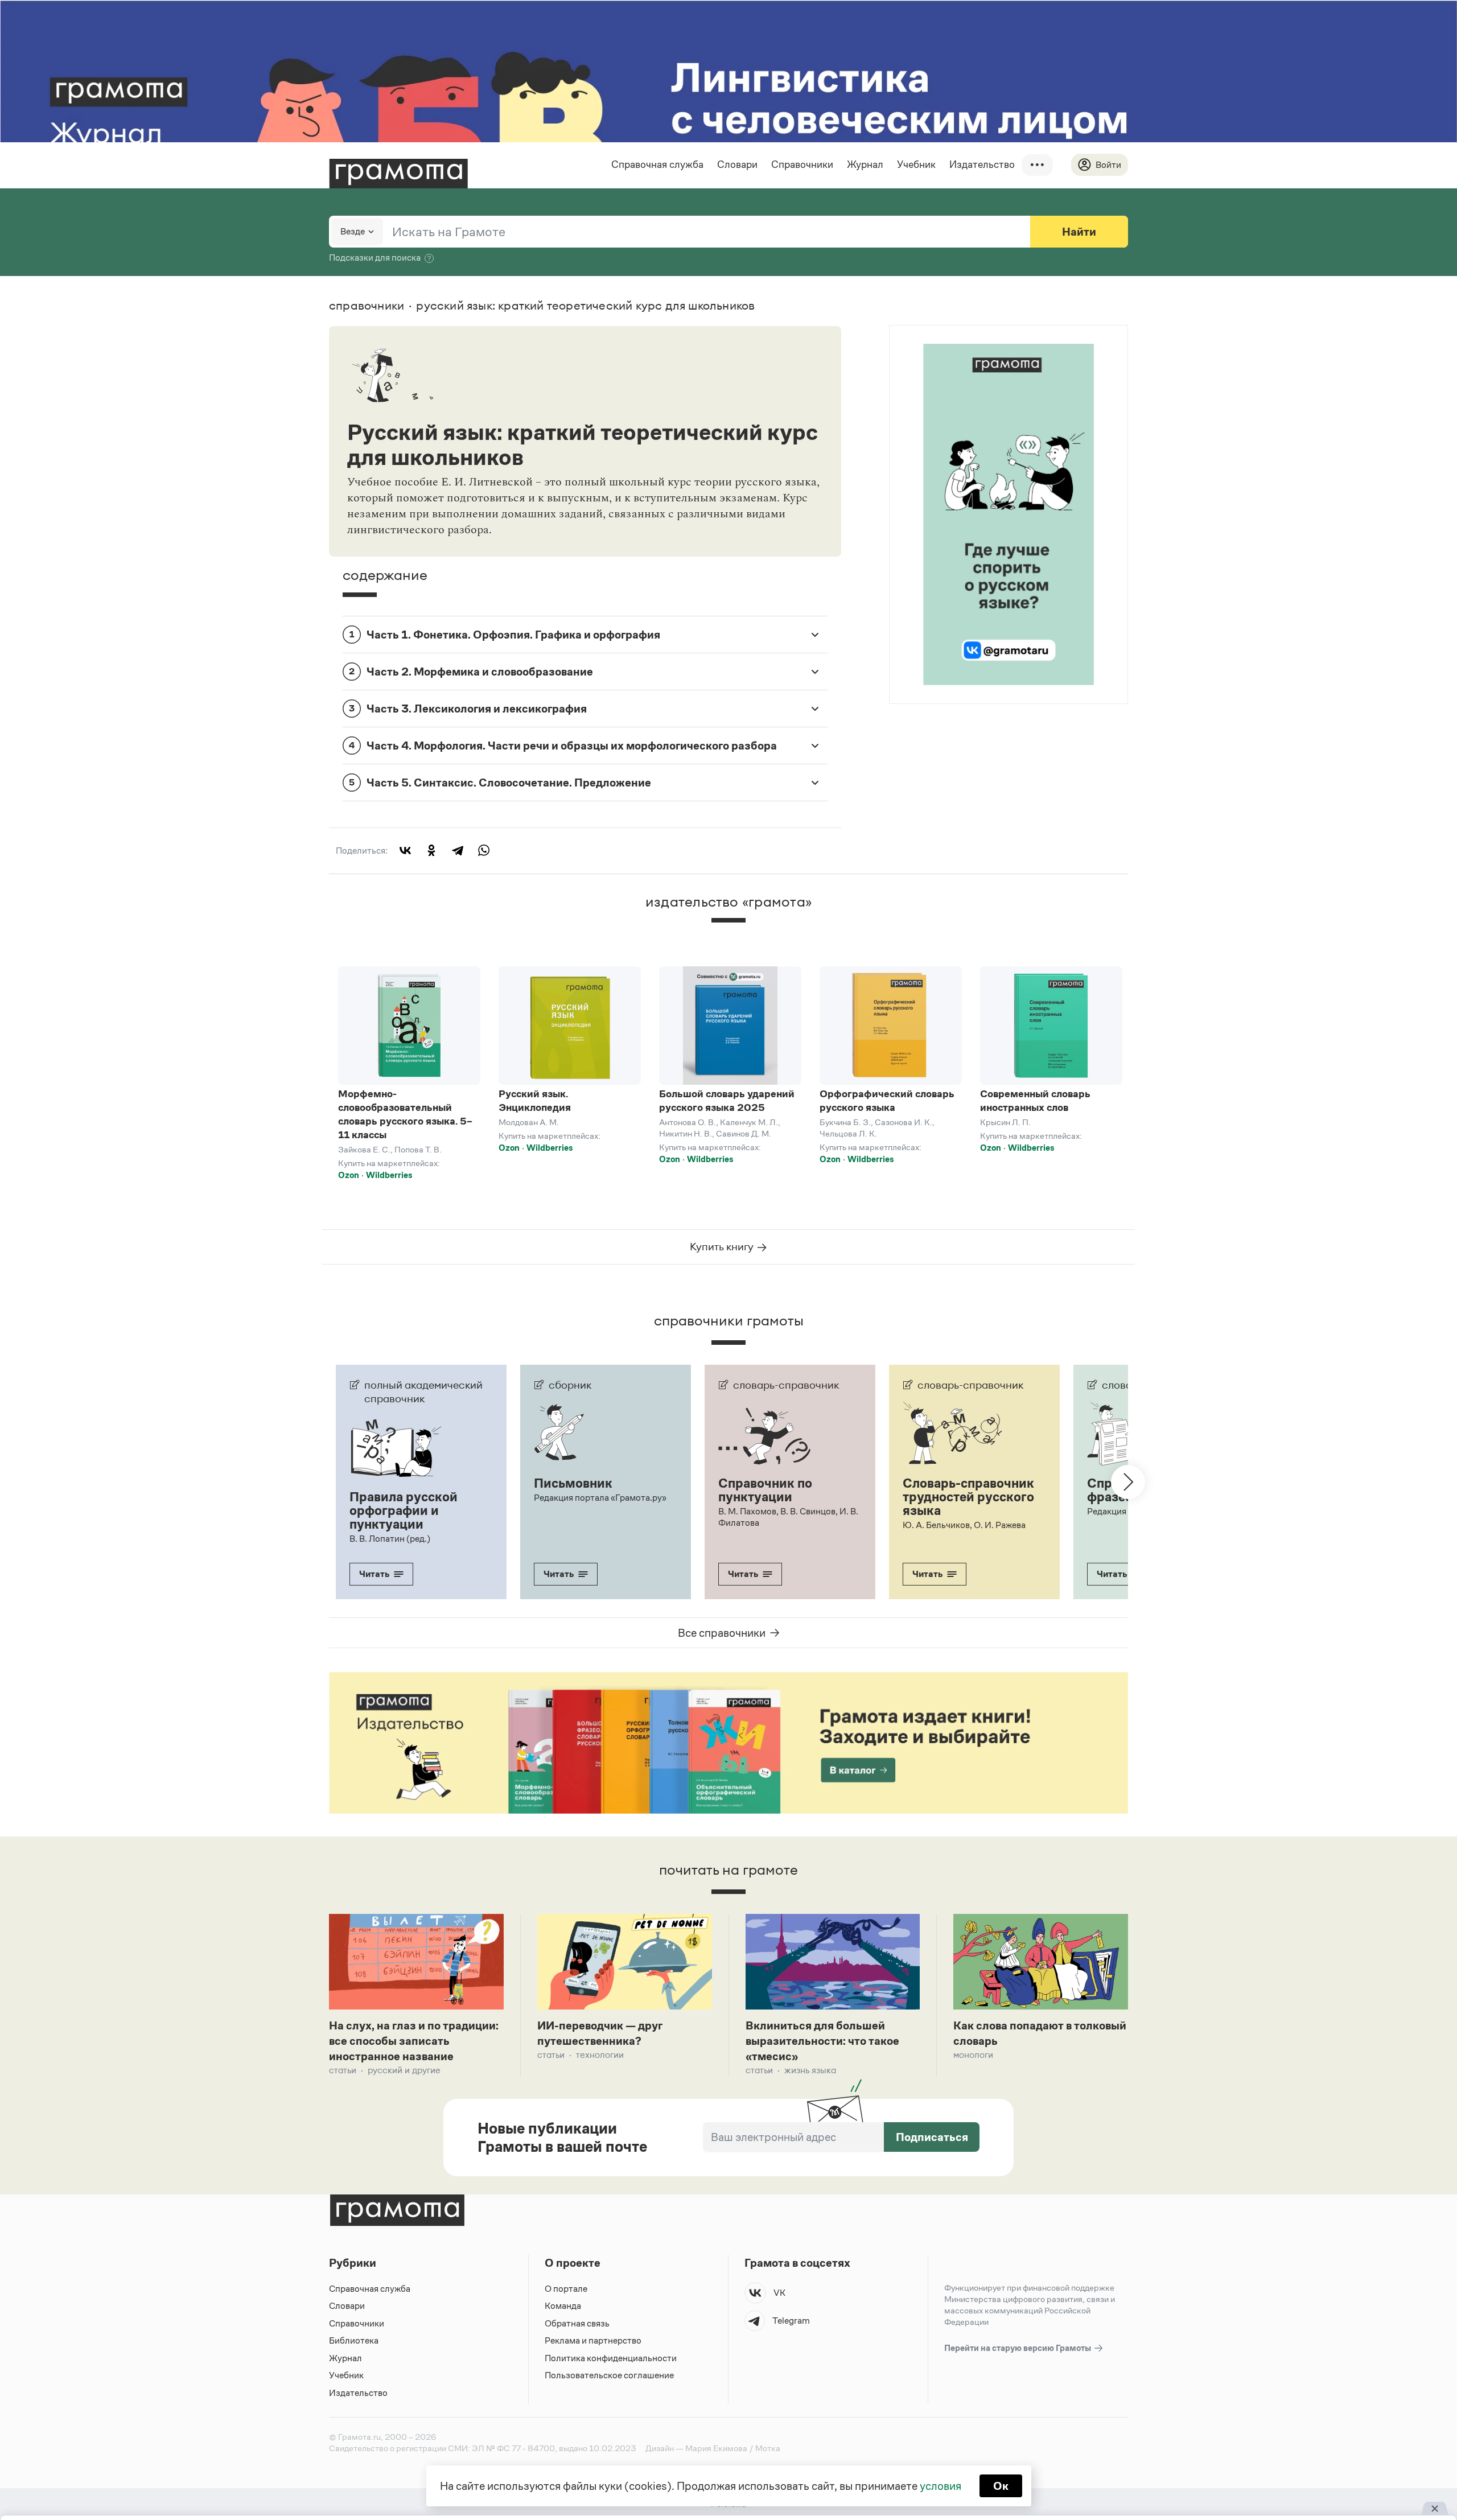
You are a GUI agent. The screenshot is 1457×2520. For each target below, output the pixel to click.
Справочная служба (657, 164)
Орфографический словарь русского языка (887, 1101)
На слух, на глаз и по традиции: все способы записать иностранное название (414, 2041)
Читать (374, 1574)
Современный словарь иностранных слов (1035, 1101)
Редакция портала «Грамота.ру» (600, 1498)
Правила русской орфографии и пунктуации (404, 1510)
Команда (563, 2306)
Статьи (343, 2070)
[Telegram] (458, 850)
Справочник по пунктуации (765, 1490)
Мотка (768, 2448)
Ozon (349, 1175)
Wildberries (389, 1175)
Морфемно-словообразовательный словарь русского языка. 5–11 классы (405, 1114)
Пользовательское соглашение (609, 2375)
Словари (737, 164)
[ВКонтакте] (405, 850)
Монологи (973, 2055)
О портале (566, 2289)
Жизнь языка (810, 2070)
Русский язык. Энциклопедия (535, 1101)
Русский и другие (404, 2070)
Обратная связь (577, 2323)
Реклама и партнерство (593, 2340)
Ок (1001, 2486)
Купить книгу (723, 1247)
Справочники (802, 164)
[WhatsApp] (484, 850)
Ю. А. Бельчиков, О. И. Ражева (964, 1525)
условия (941, 2486)
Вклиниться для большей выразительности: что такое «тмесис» (822, 2041)
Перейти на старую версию (1018, 2348)
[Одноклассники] (431, 850)
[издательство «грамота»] (728, 930)
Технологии (600, 2055)
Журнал (865, 164)
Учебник (916, 164)
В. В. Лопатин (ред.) (390, 1539)
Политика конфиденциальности (611, 2358)
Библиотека (354, 2340)
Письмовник (573, 1483)
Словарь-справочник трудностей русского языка (968, 1497)
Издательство (982, 164)
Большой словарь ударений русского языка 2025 (727, 1101)
